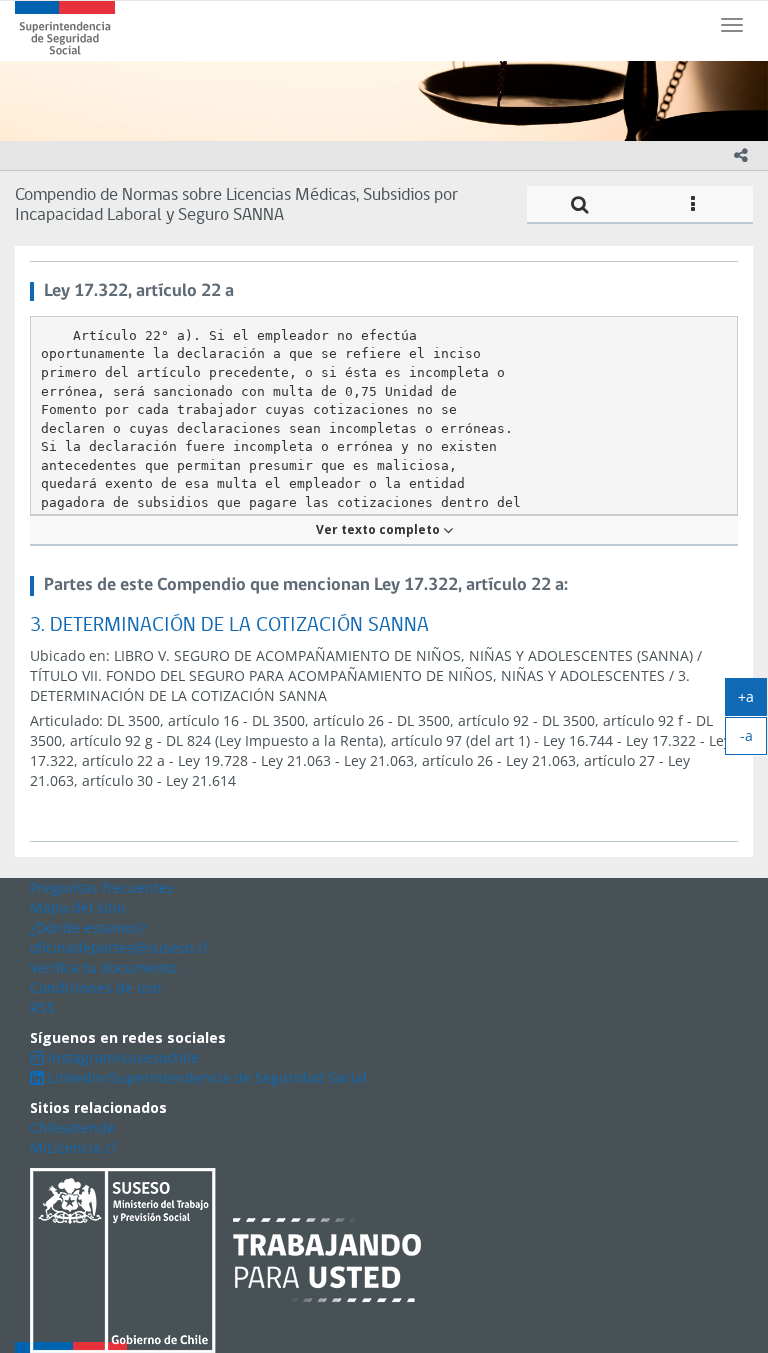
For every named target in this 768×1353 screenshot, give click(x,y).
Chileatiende (72, 1127)
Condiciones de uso (95, 987)
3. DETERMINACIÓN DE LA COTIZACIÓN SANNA (229, 625)
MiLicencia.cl (73, 1147)
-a (753, 740)
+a (752, 701)
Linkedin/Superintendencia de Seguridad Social (205, 1077)
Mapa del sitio (77, 907)
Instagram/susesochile (121, 1057)
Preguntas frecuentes (102, 887)
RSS (42, 1007)
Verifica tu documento (103, 967)
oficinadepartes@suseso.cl (119, 947)
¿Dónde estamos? (88, 927)
